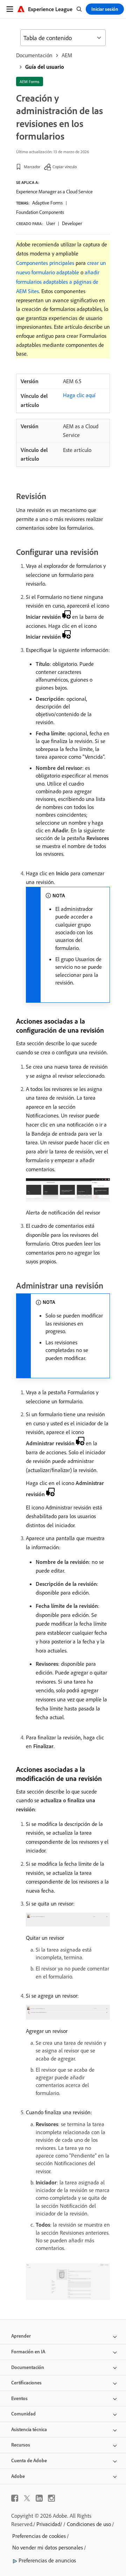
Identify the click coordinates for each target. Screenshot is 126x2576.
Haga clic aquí (79, 395)
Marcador (32, 167)
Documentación (34, 55)
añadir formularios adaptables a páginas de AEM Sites (58, 282)
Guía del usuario (45, 67)
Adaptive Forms (47, 203)
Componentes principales (45, 263)
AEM (67, 55)
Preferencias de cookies (39, 2536)
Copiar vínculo (65, 167)
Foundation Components (40, 212)
